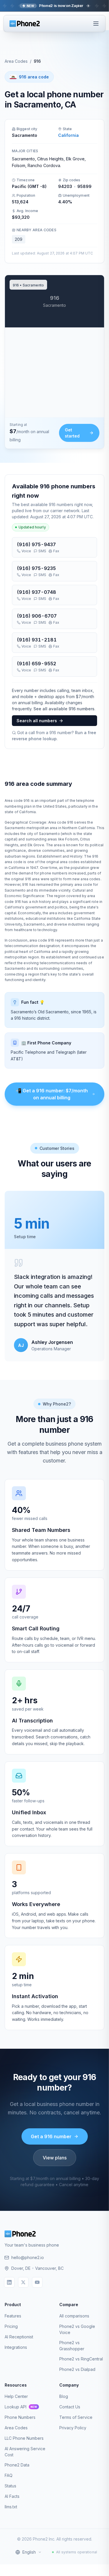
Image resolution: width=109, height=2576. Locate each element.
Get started (72, 433)
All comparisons (74, 2316)
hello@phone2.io (28, 2257)
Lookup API (21, 2407)
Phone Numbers (20, 2417)
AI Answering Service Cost (25, 2452)
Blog (64, 2396)
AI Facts (12, 2496)
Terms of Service (76, 2417)
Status (10, 2486)
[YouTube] (37, 2282)
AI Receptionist (19, 2337)
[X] (23, 2282)
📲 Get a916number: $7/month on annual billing (52, 1094)
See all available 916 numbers (64, 709)
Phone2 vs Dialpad (77, 2369)
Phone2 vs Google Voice (77, 2329)
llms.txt (11, 2507)
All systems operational (77, 2552)
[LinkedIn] (9, 2282)
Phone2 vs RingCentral (81, 2359)
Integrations (16, 2347)
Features (13, 2316)
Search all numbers (37, 721)
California (68, 135)
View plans (55, 2158)
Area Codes (16, 61)
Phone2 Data (17, 2465)
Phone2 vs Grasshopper (72, 2346)
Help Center (16, 2396)
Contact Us (70, 2407)
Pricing (11, 2326)
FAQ (9, 2475)
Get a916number (51, 2136)
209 (19, 239)
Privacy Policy (73, 2428)
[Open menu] (96, 24)
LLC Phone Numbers (24, 2438)
